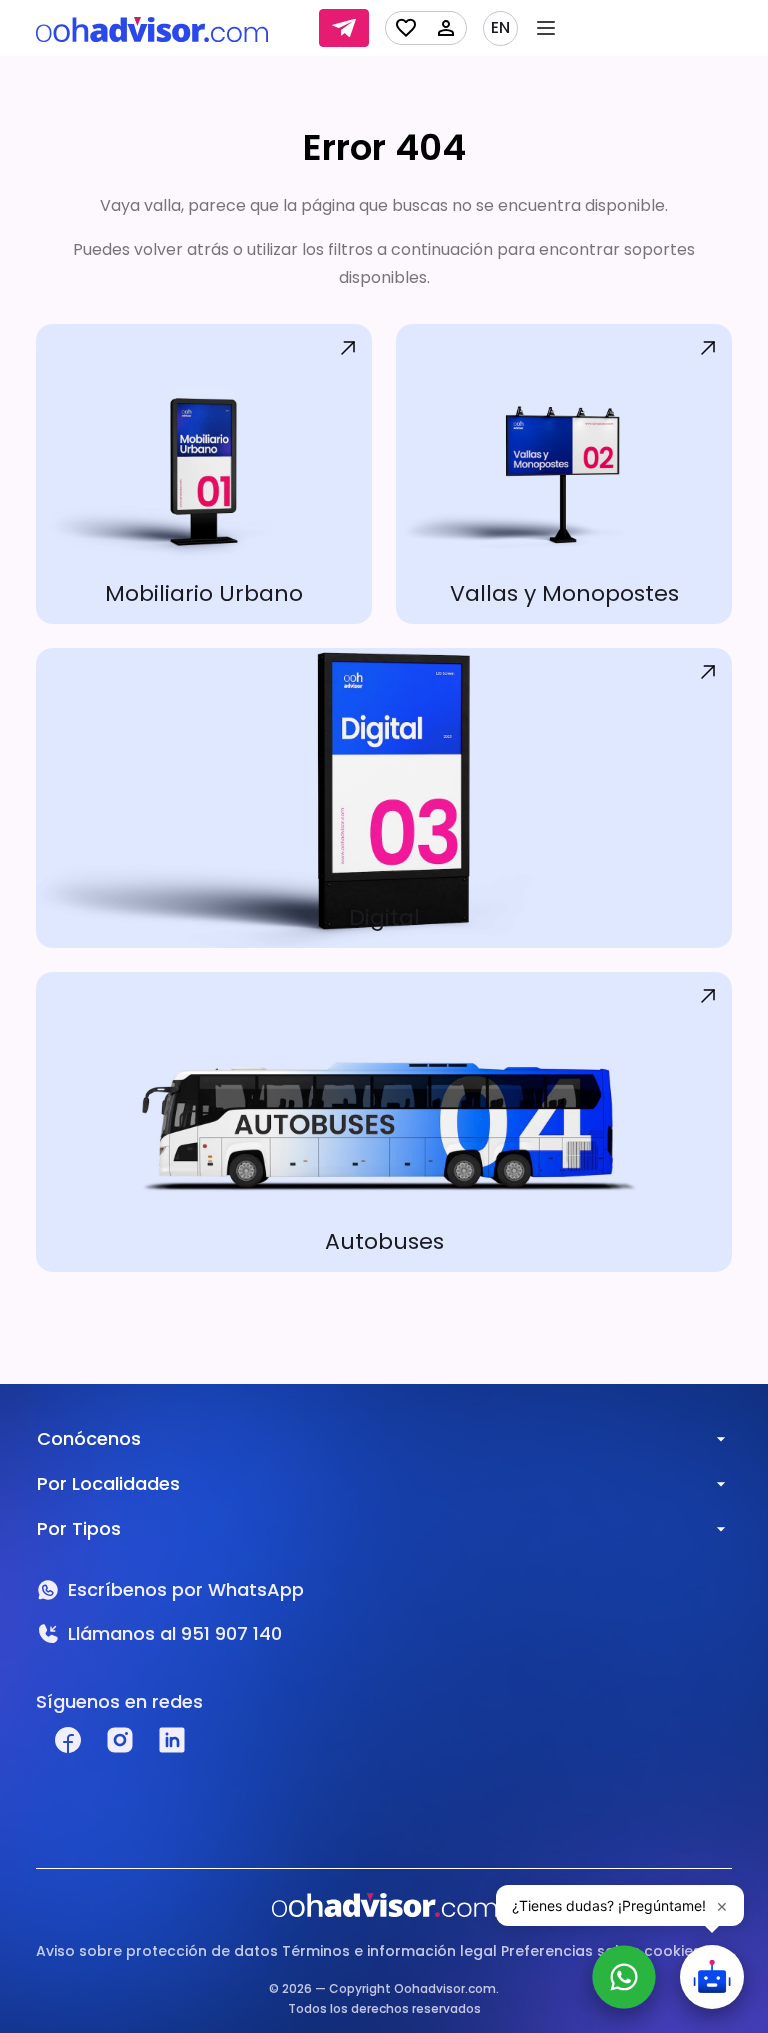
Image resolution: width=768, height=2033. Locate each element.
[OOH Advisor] (152, 28)
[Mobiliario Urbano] (204, 474)
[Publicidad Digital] (384, 798)
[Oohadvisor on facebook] (68, 1740)
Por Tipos (79, 1528)
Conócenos (89, 1438)
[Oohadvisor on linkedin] (172, 1740)
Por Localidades (108, 1483)
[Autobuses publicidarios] (384, 1122)
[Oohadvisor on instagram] (120, 1740)
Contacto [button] (344, 28)
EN (500, 28)
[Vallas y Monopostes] (564, 474)
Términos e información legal (389, 1951)
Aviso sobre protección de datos (157, 1951)
